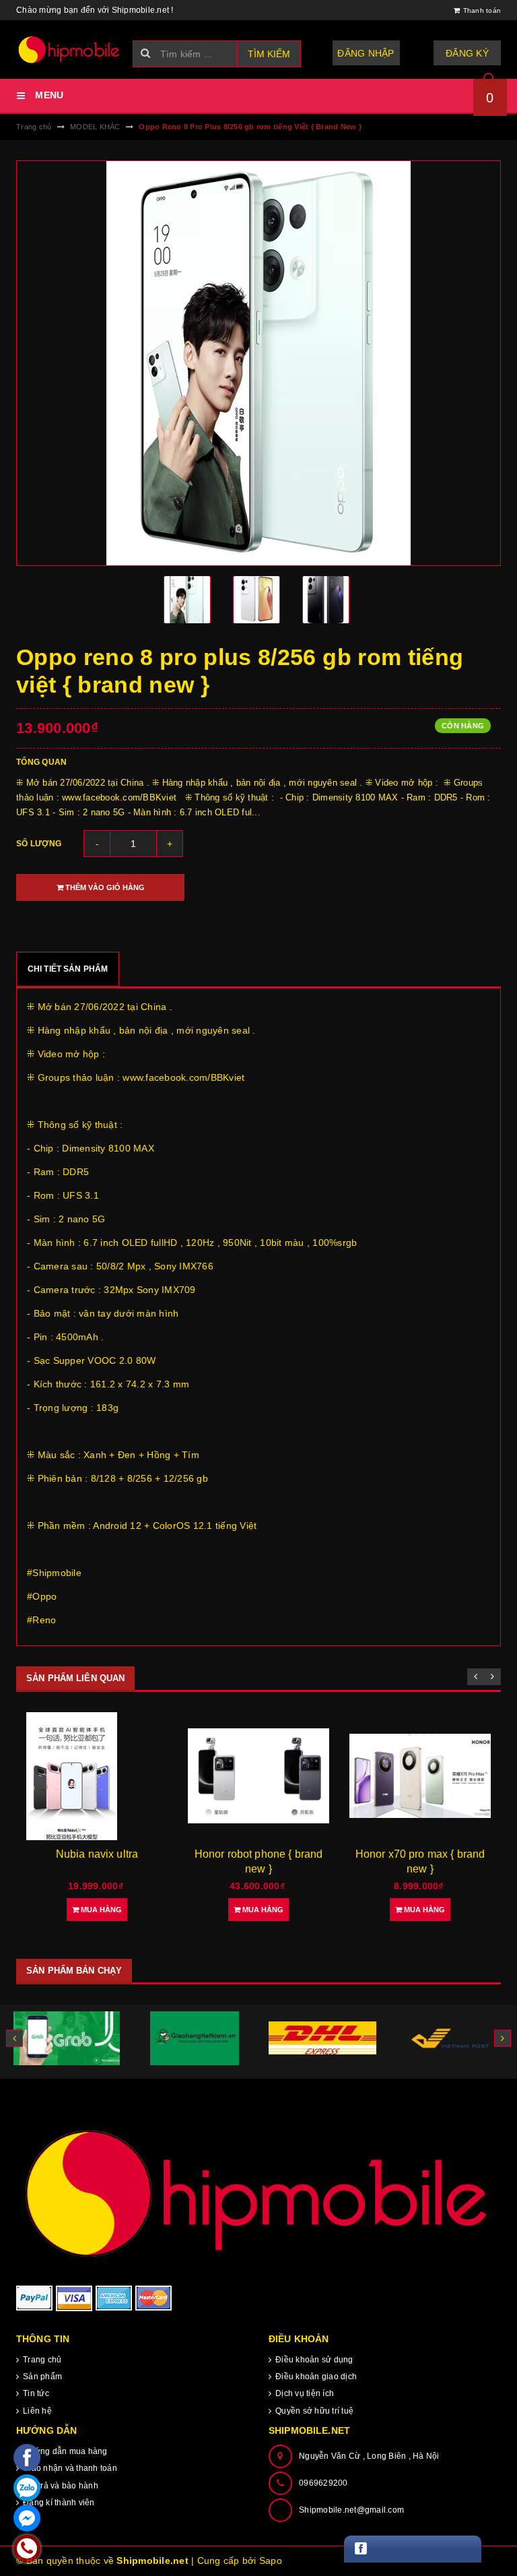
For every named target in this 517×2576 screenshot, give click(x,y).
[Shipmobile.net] (258, 2192)
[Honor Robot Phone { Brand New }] (258, 1776)
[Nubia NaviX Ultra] (97, 1776)
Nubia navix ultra (97, 1854)
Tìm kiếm (269, 54)
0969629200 (323, 2483)
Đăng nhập (366, 53)
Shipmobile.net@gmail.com (351, 2510)
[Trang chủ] (69, 50)
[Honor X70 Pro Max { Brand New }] (420, 1776)
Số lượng (39, 844)
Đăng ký (467, 53)
